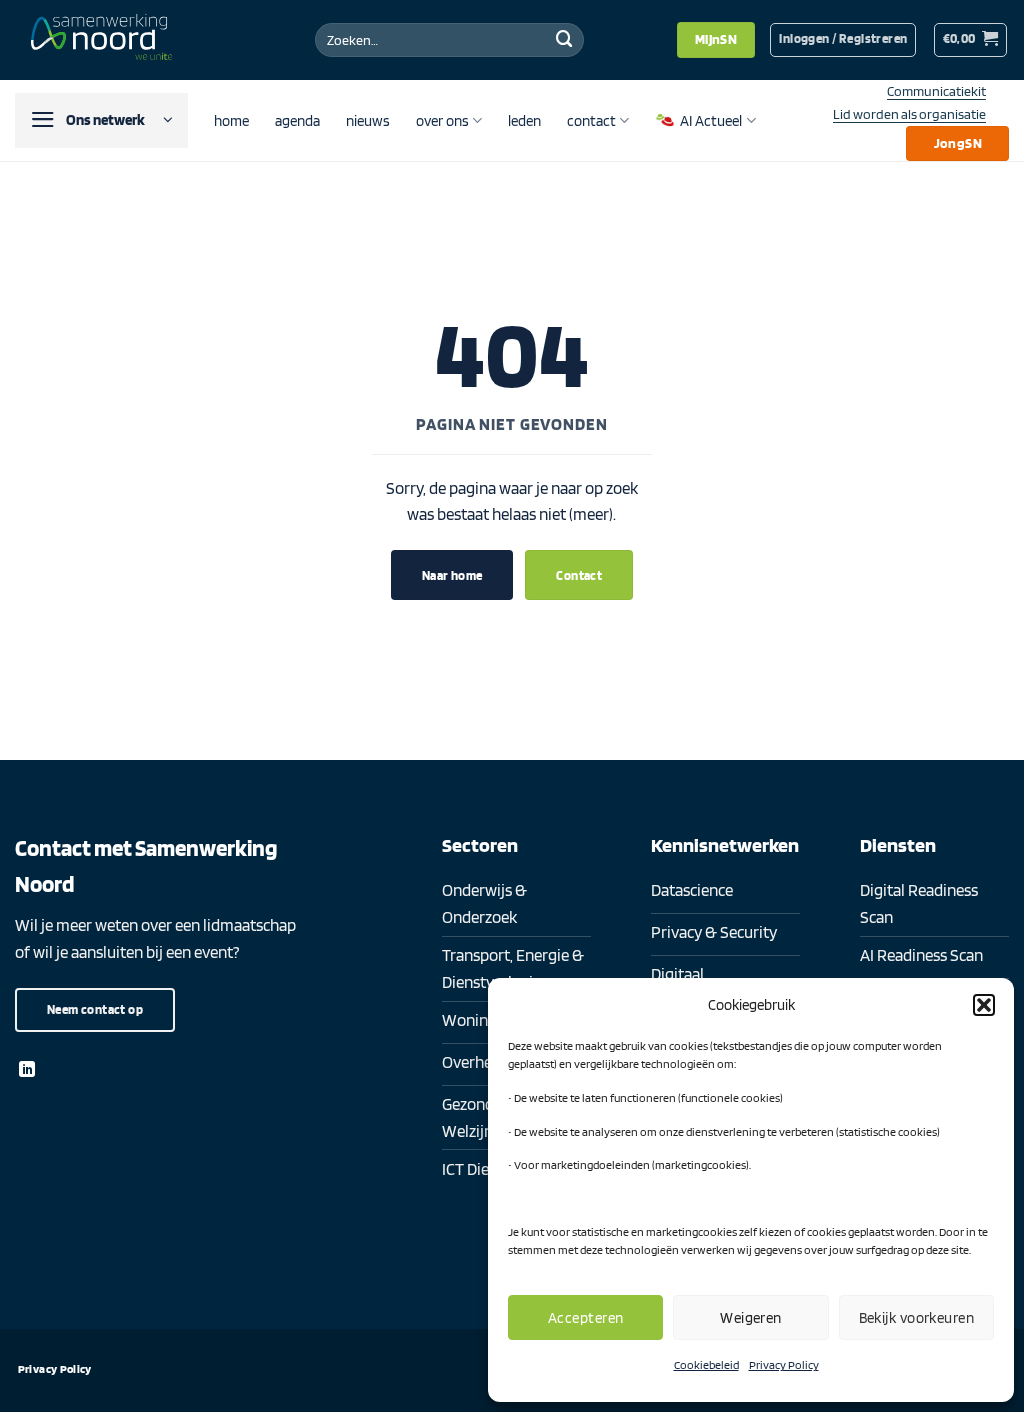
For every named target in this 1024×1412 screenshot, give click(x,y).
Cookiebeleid (706, 1364)
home (231, 120)
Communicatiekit (936, 90)
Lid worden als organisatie (909, 113)
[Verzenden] (565, 39)
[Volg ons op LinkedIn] (27, 1070)
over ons (442, 120)
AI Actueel (711, 120)
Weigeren (751, 1318)
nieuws (368, 120)
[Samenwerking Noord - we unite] (105, 40)
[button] (984, 1005)
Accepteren (586, 1318)
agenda (297, 120)
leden (524, 120)
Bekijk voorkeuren (917, 1318)
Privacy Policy (784, 1364)
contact (591, 120)
